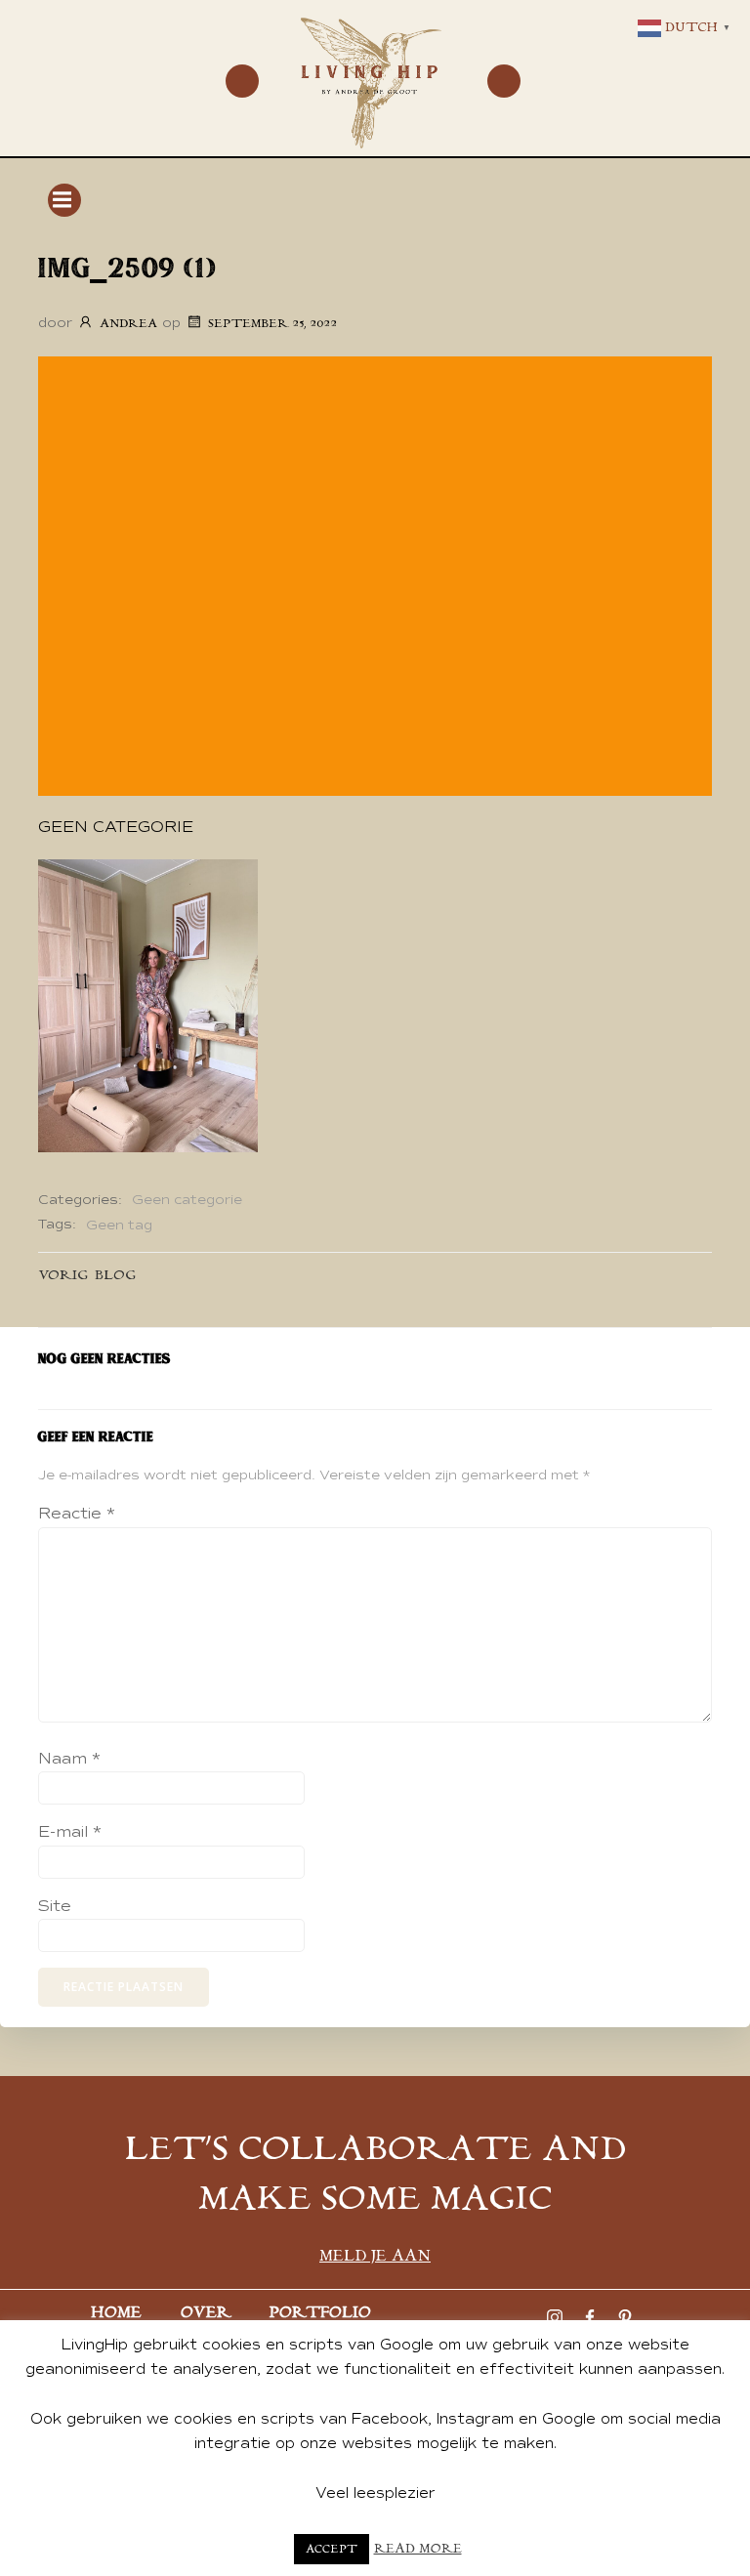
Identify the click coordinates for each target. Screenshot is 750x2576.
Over (206, 2313)
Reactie (77, 1514)
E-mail (70, 1832)
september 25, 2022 (272, 324)
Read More (418, 2549)
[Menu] (242, 81)
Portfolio (320, 2313)
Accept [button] (332, 2549)
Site (55, 1906)
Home (116, 2313)
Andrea (128, 324)
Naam (69, 1759)
